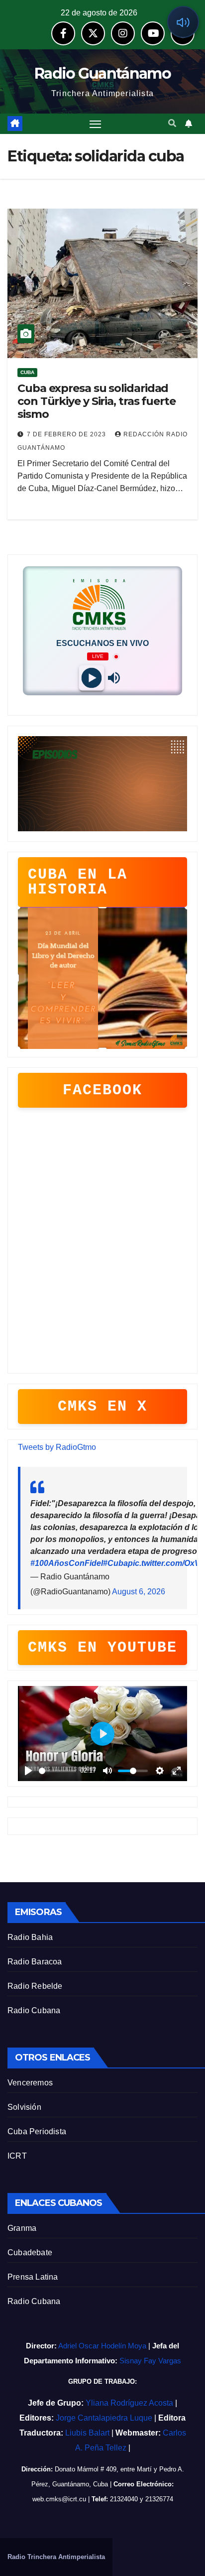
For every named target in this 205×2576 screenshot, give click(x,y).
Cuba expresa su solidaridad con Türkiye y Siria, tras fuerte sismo (97, 401)
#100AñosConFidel (67, 1563)
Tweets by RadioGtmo (57, 1447)
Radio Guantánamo (102, 73)
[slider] (57, 1771)
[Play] (91, 678)
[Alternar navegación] (96, 124)
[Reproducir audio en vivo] (183, 22)
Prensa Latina (33, 2277)
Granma (22, 2228)
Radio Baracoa (35, 1962)
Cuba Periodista (37, 2131)
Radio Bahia (30, 1937)
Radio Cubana (34, 2010)
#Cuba (115, 1563)
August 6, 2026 (139, 1592)
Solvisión (24, 2107)
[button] (172, 123)
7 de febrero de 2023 (67, 434)
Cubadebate (30, 2253)
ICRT (17, 2156)
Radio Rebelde (35, 1986)
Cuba (27, 372)
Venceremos (30, 2083)
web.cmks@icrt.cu (59, 2499)
